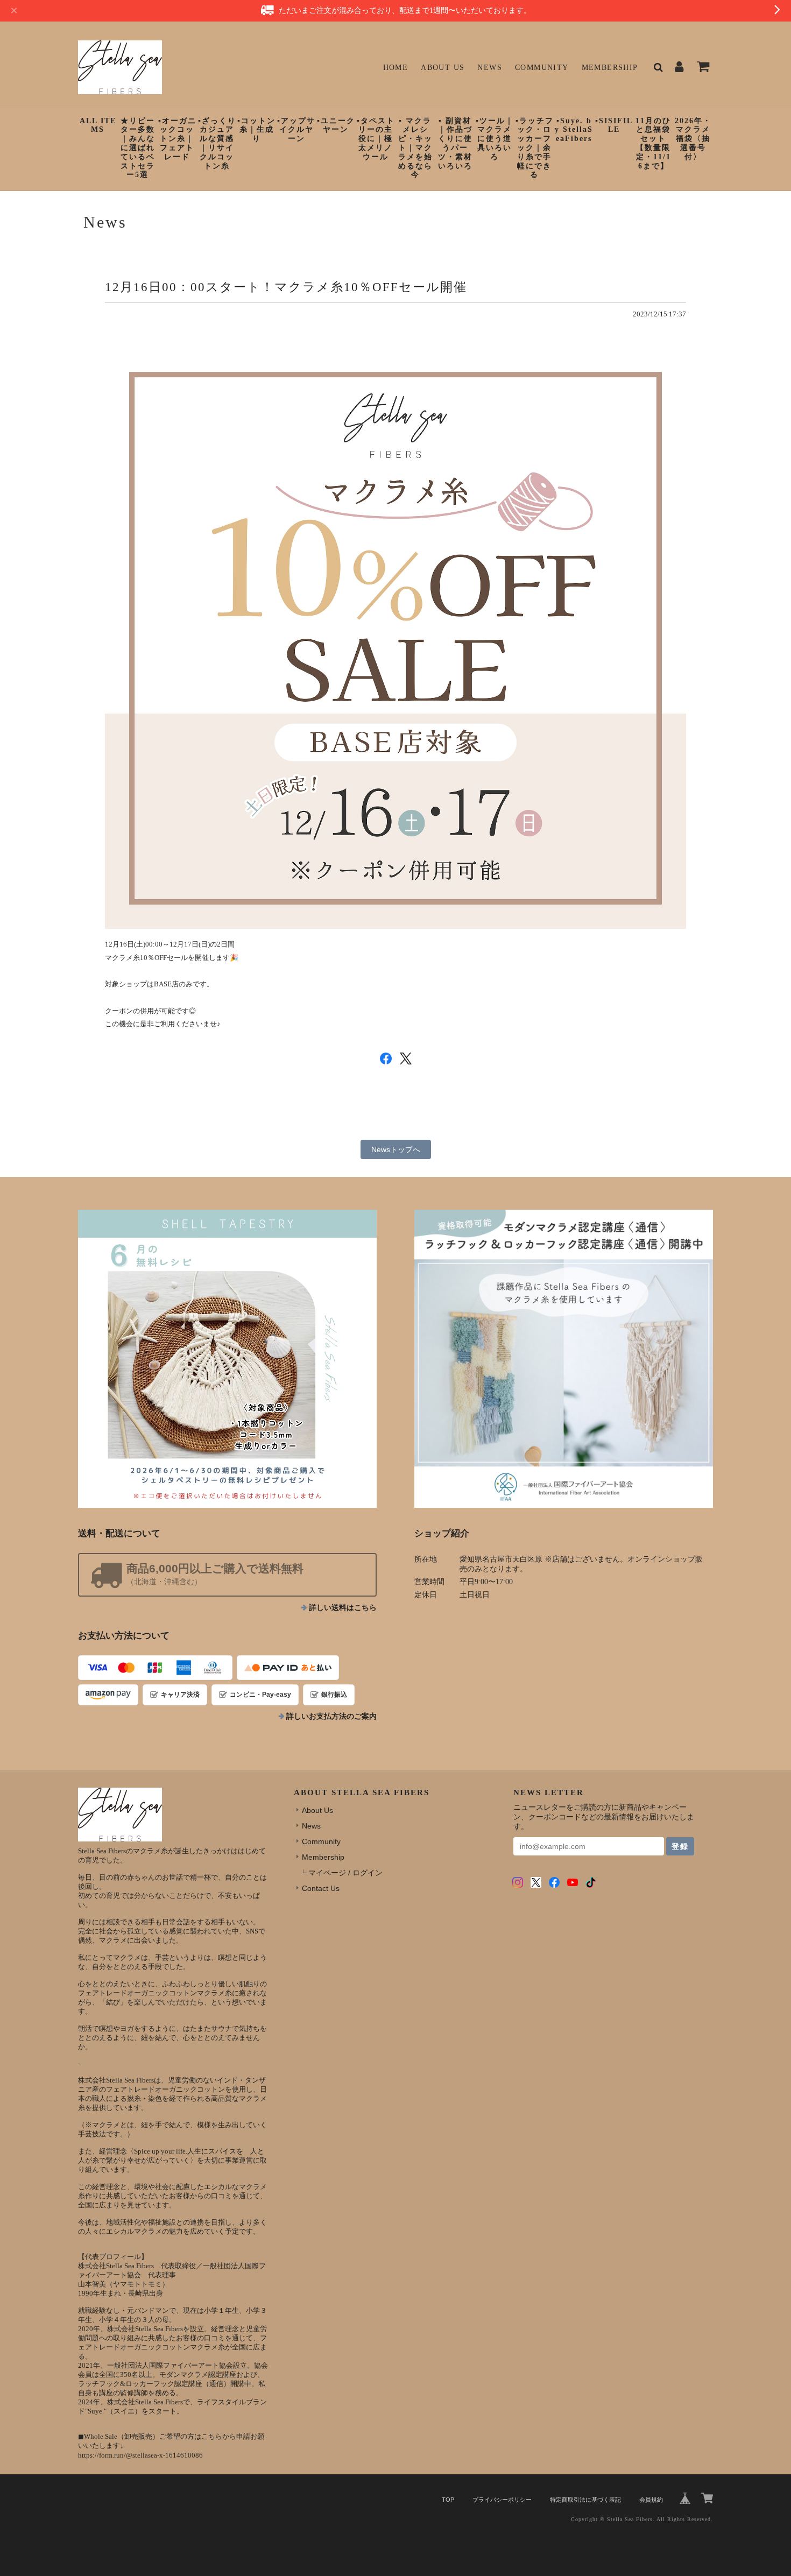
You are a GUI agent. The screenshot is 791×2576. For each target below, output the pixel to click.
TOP (448, 2500)
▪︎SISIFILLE (614, 125)
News (490, 68)
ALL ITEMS (98, 125)
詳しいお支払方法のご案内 (331, 1716)
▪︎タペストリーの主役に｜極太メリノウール (376, 139)
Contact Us (321, 1888)
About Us (443, 68)
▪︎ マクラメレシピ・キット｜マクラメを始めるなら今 (415, 148)
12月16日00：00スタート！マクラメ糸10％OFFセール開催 (286, 287)
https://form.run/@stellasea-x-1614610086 (140, 2455)
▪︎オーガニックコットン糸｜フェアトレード (177, 139)
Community (542, 68)
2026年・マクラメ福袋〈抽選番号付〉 (693, 139)
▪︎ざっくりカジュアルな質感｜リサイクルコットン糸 (217, 143)
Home (396, 68)
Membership (610, 68)
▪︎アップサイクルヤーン (296, 130)
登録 (680, 1846)
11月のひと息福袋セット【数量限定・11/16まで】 (653, 143)
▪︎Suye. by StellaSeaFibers (574, 130)
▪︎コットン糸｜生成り (256, 130)
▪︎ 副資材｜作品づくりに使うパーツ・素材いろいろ (455, 143)
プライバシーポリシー (502, 2500)
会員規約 (651, 2500)
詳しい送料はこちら (343, 1608)
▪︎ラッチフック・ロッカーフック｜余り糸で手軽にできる (535, 148)
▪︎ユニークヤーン (336, 125)
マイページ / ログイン (345, 1873)
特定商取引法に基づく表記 (585, 2500)
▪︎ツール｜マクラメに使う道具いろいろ (495, 139)
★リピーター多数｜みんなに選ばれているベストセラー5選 (138, 148)
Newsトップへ (396, 1149)
